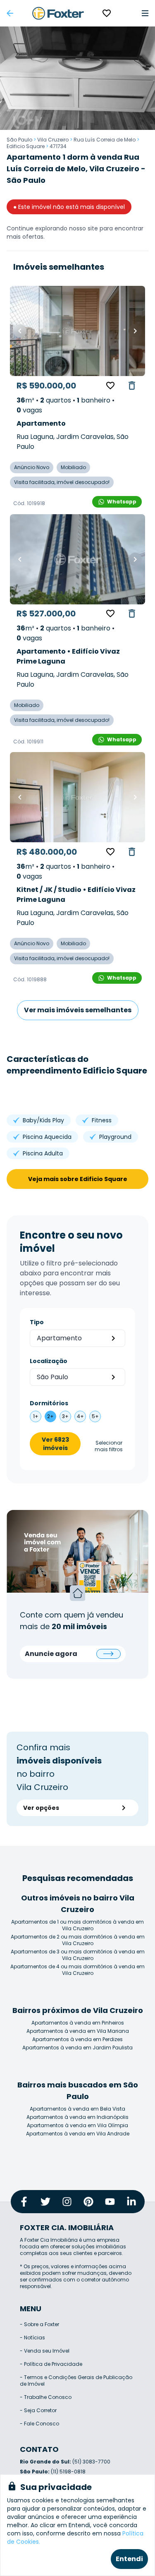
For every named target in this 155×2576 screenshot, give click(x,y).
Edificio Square (26, 146)
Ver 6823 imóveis (55, 1444)
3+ (65, 1416)
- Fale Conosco (39, 2424)
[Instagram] (67, 2202)
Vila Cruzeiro (53, 140)
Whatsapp (122, 502)
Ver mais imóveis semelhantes (78, 1010)
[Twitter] (45, 2202)
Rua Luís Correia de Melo (105, 140)
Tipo (37, 1322)
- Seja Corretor (38, 2410)
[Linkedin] (131, 2202)
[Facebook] (24, 2202)
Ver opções (41, 1808)
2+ (50, 1416)
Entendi (129, 2559)
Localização (49, 1361)
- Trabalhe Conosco (46, 2397)
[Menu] (145, 13)
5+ (95, 1416)
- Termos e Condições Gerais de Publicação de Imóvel (76, 2381)
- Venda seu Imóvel (45, 2351)
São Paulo (19, 140)
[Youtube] (110, 2202)
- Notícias (32, 2338)
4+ (80, 1416)
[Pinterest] (88, 2202)
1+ (36, 1416)
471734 (58, 146)
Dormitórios (49, 1403)
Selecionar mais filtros (109, 1446)
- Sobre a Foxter (39, 2324)
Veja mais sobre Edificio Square (78, 1179)
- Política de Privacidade (51, 2364)
